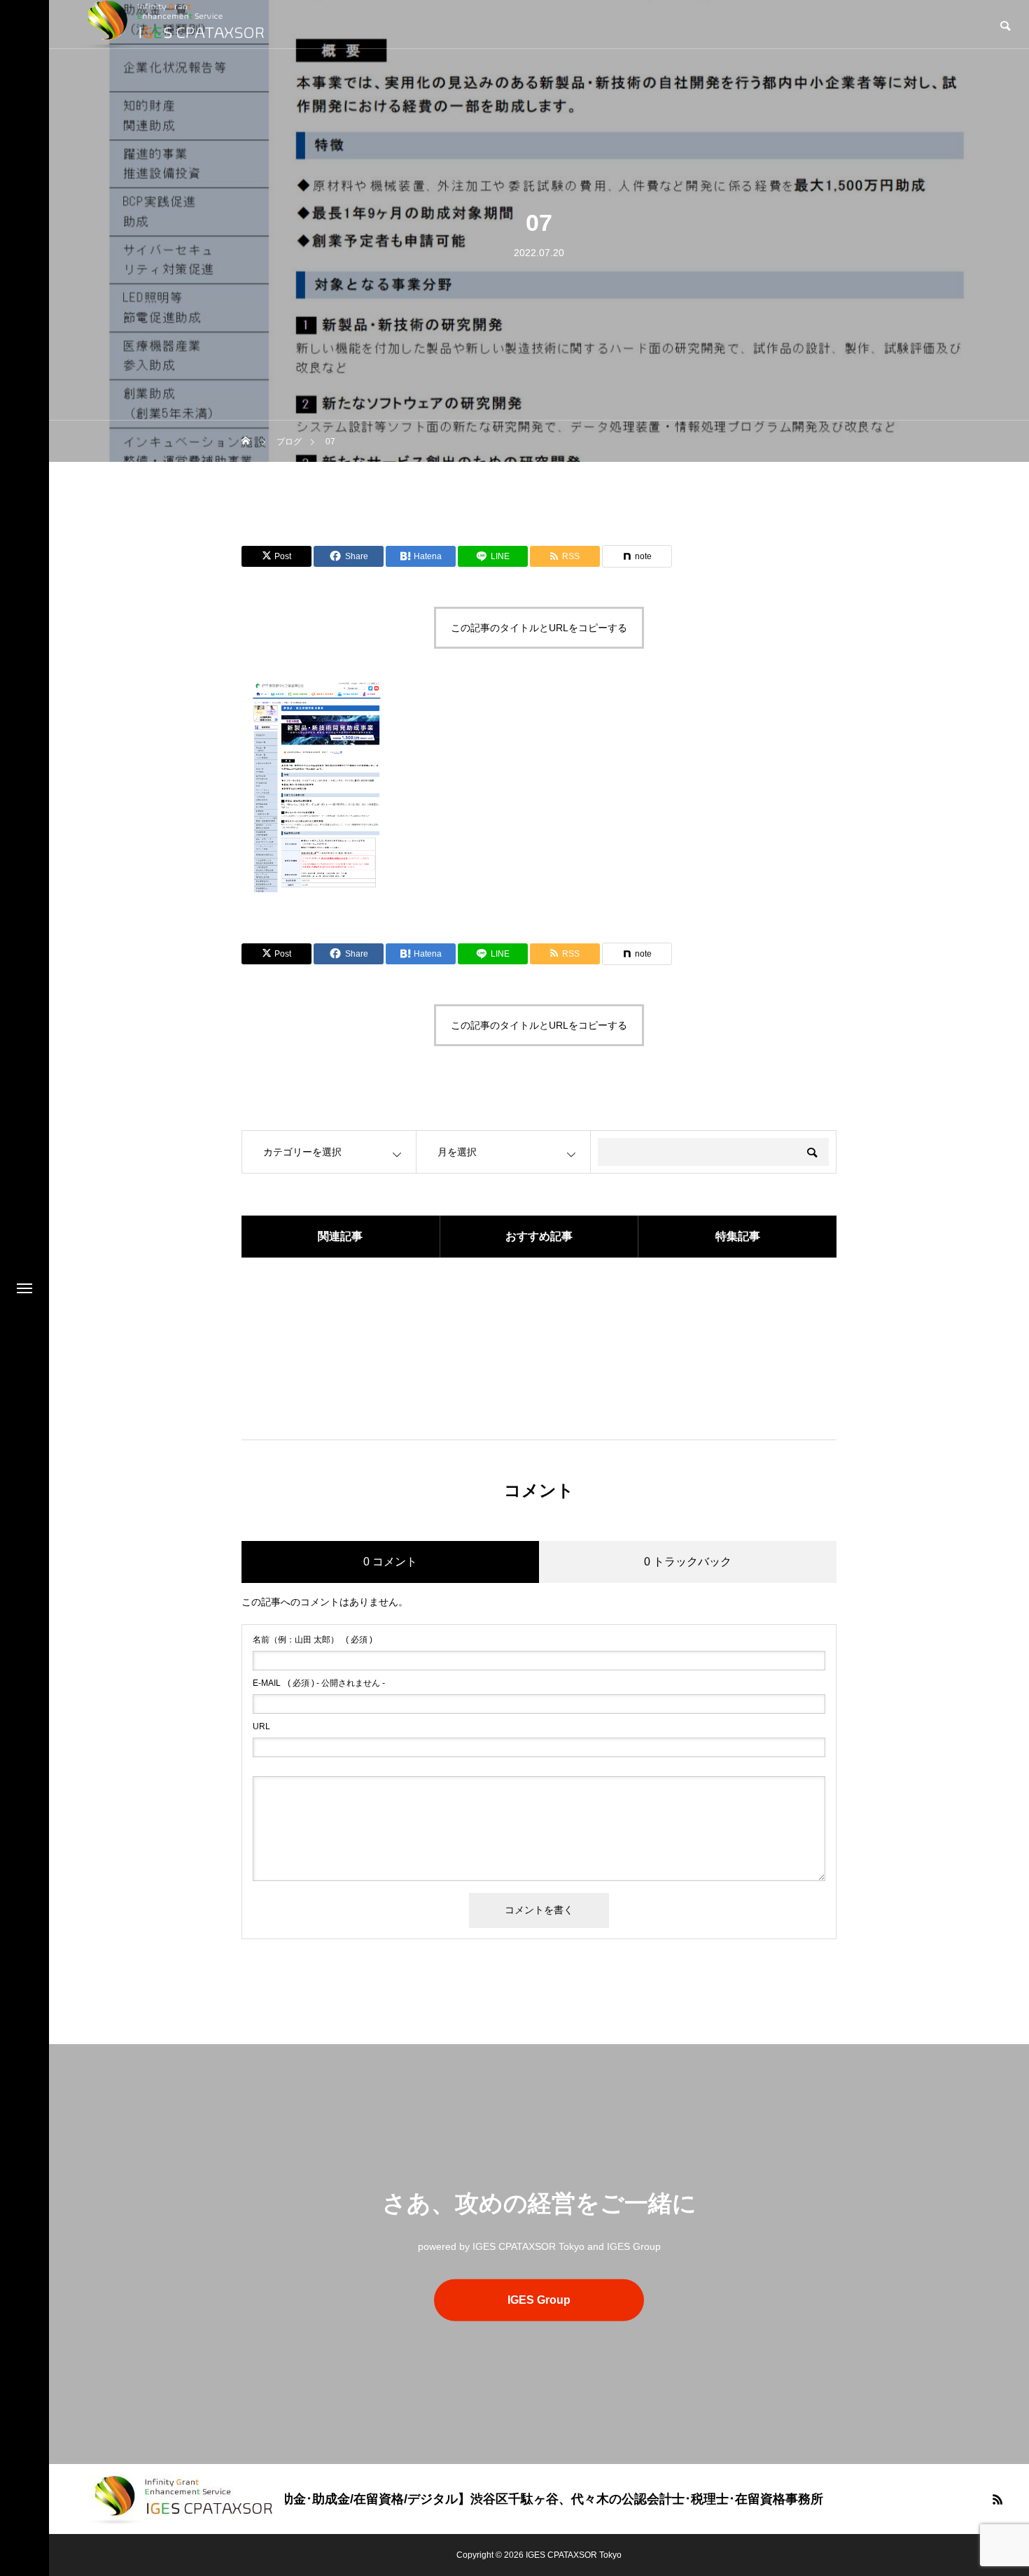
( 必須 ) (313, 1640)
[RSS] (997, 2499)
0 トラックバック (688, 1562)
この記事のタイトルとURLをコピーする (539, 628)
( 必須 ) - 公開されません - (319, 1683)
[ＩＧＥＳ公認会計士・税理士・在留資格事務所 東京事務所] (181, 2499)
